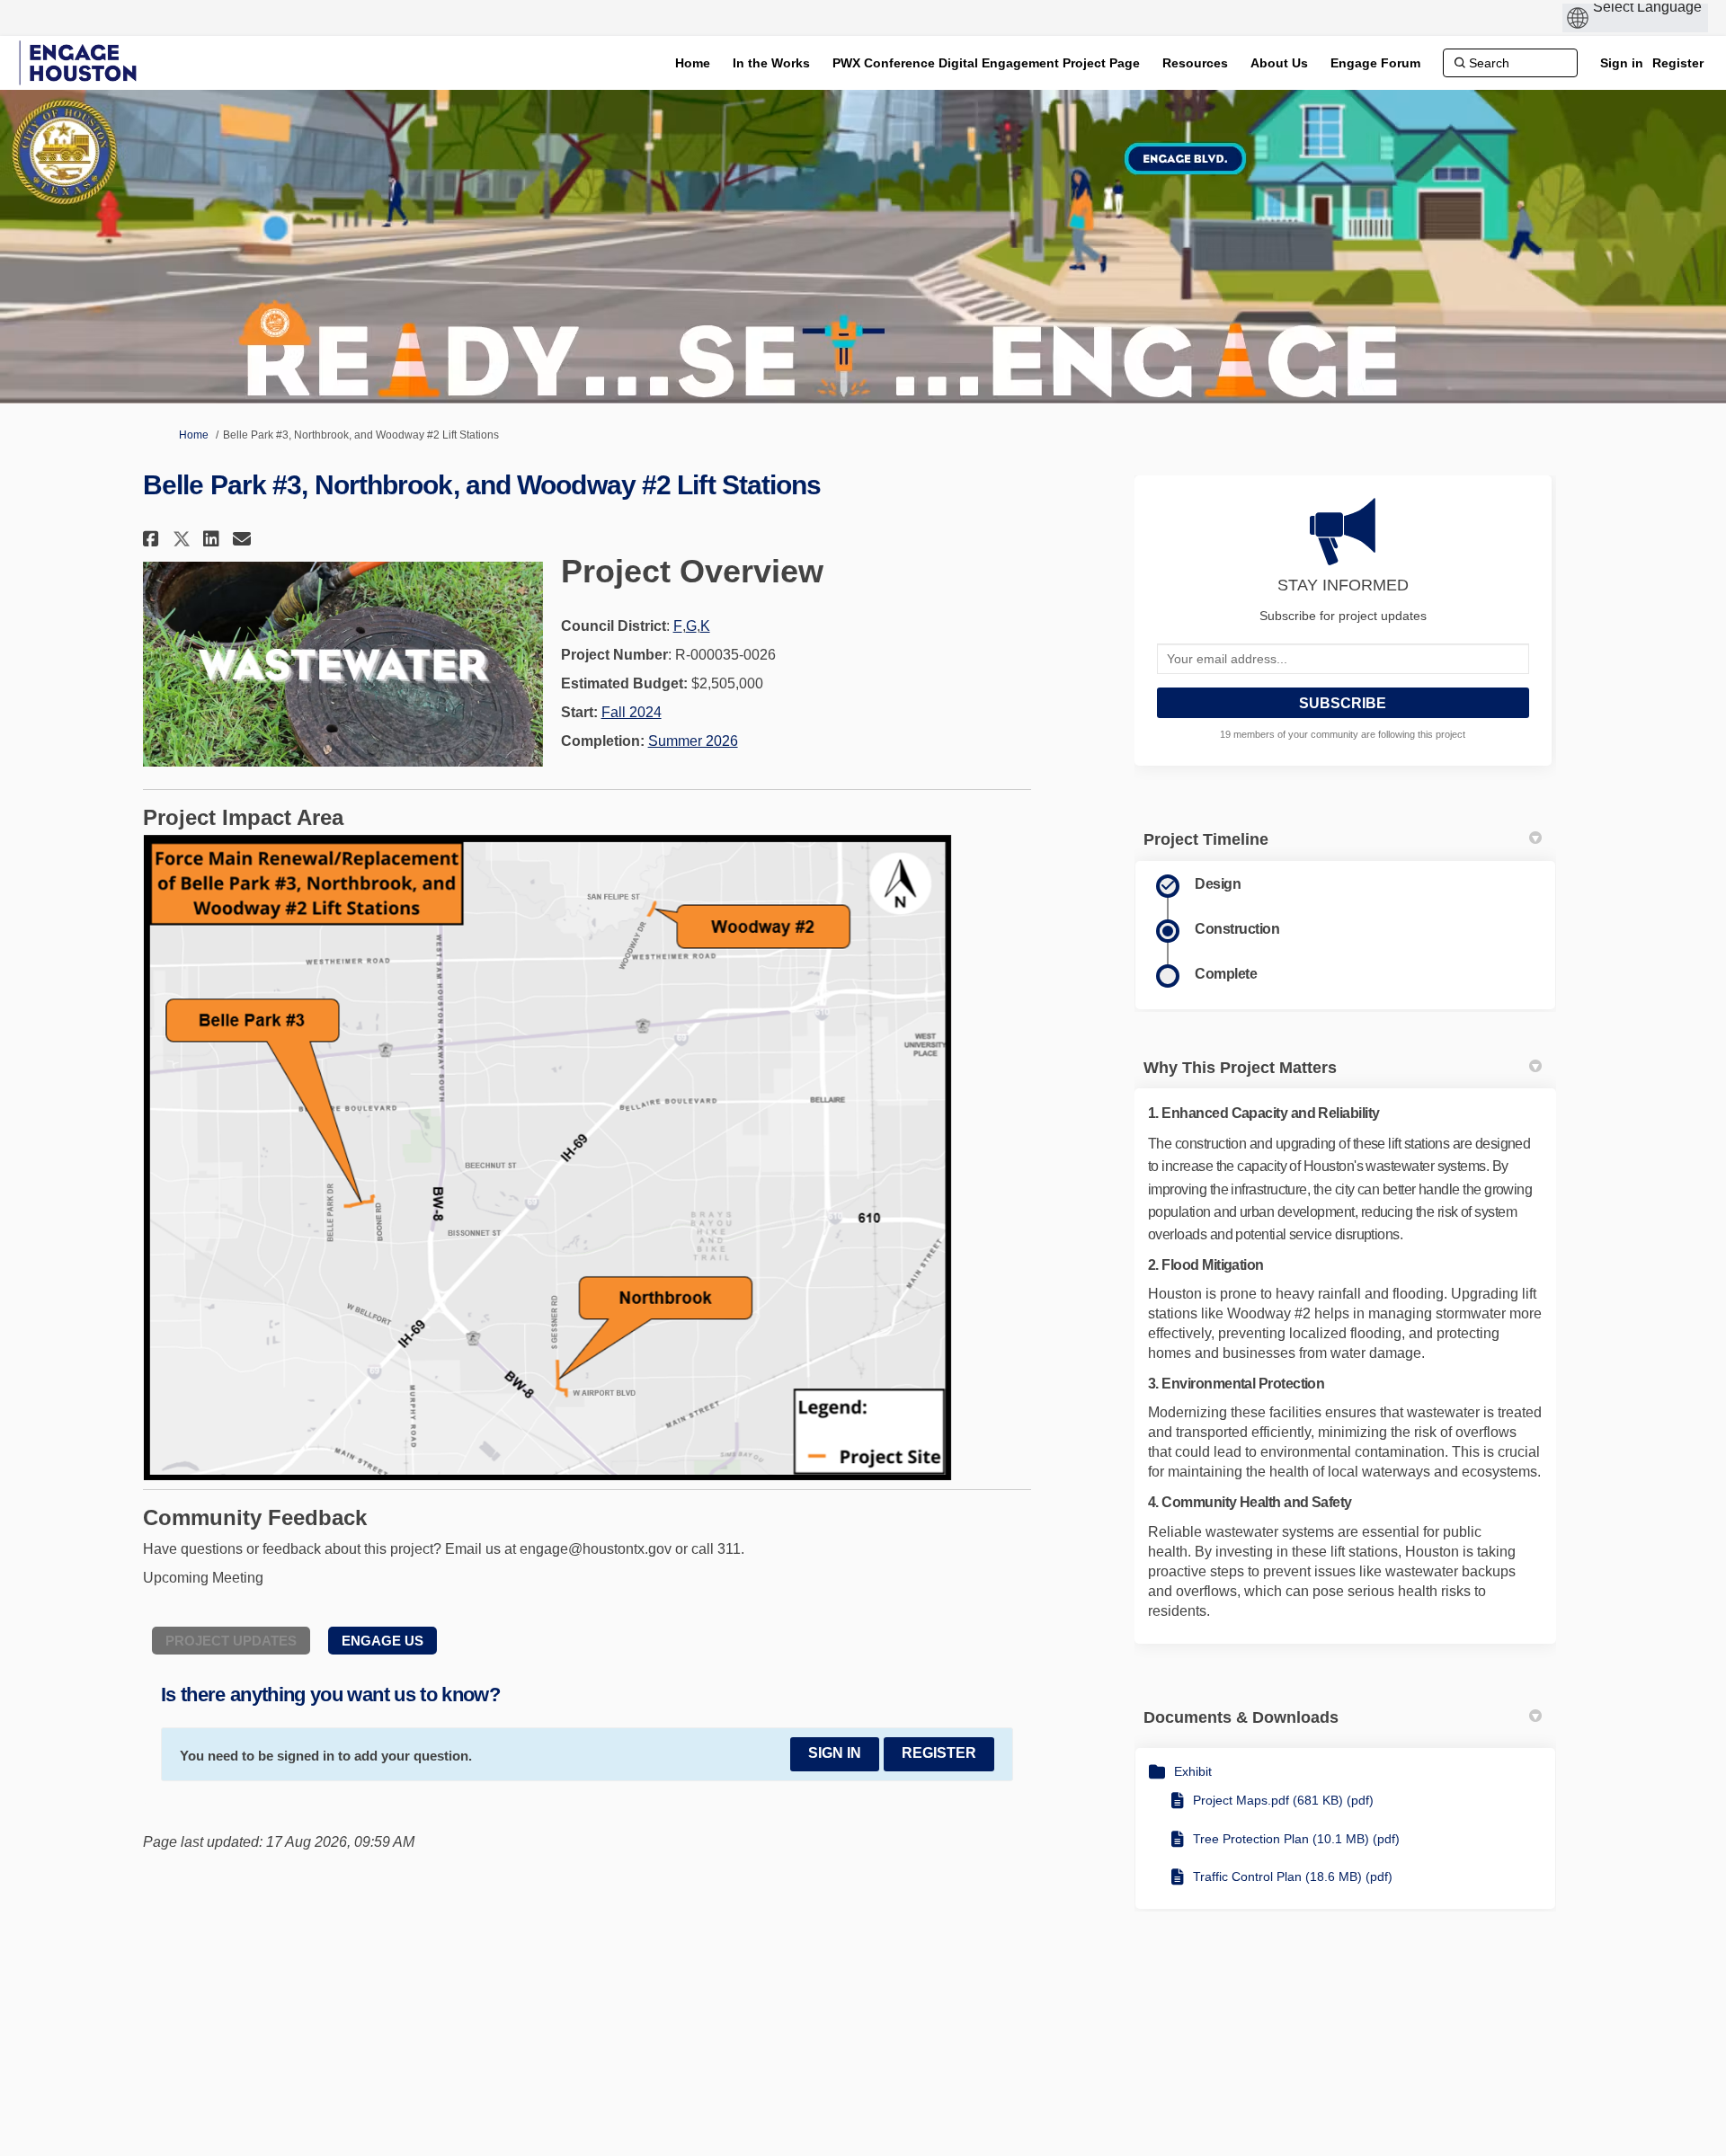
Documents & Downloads (1241, 1717)
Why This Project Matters (1240, 1068)
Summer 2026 (693, 741)
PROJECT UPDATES (231, 1641)
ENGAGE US (383, 1641)
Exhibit (1193, 1771)
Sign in (1622, 63)
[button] (153, 539)
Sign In (835, 1753)
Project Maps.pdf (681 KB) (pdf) (1283, 1800)
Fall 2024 (632, 712)
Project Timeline (1206, 839)
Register (1678, 63)
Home (194, 435)
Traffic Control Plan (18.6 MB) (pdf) (1293, 1877)
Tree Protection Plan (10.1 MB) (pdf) (1296, 1839)
